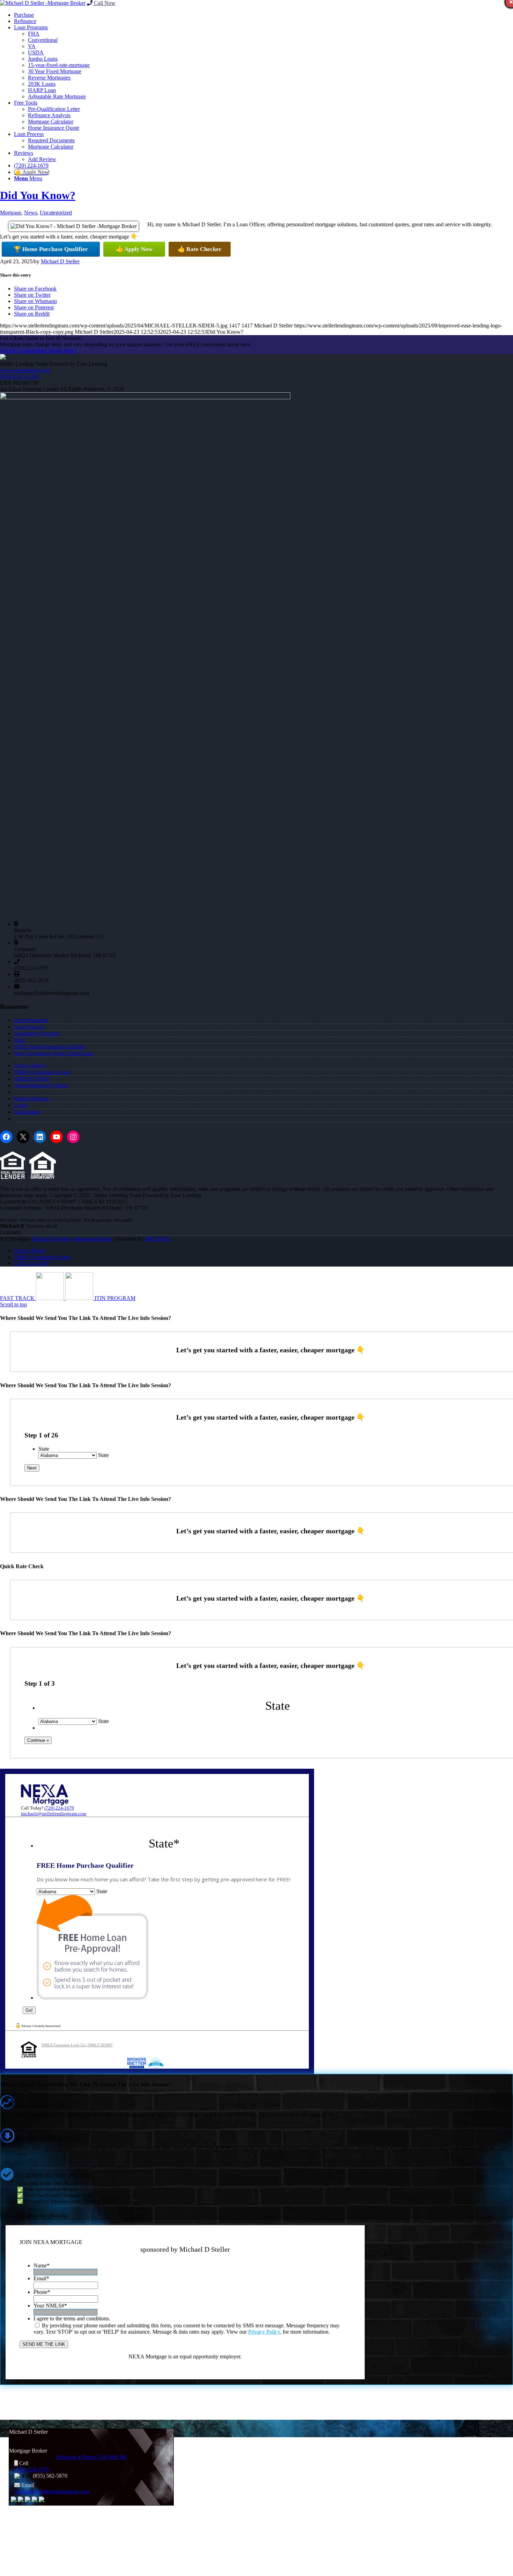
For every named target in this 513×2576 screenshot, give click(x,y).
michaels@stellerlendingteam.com (54, 1814)
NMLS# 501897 (32, 1079)
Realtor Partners (32, 1099)
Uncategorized (56, 213)
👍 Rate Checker (200, 249)
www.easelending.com (25, 370)
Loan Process (29, 1027)
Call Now (104, 3)
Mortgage (11, 213)
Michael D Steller (60, 261)
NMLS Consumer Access (42, 1072)
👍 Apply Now (134, 249)
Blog (19, 1040)
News (31, 213)
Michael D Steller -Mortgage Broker (72, 1239)
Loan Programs (31, 1020)
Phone (42, 2292)
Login (21, 1105)
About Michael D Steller (41, 1085)
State (44, 1449)
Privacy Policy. (265, 2332)
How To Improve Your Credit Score (54, 1053)
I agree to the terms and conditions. (72, 2318)
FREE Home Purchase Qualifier (50, 1047)
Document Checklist (36, 1033)
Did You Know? (38, 195)
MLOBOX (158, 1239)
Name (42, 2265)
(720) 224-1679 (59, 1808)
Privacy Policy (30, 1066)
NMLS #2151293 (20, 376)
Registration (27, 1112)
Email (41, 2278)
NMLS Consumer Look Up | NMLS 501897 (77, 2045)
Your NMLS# (50, 2306)
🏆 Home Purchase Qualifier (51, 249)
